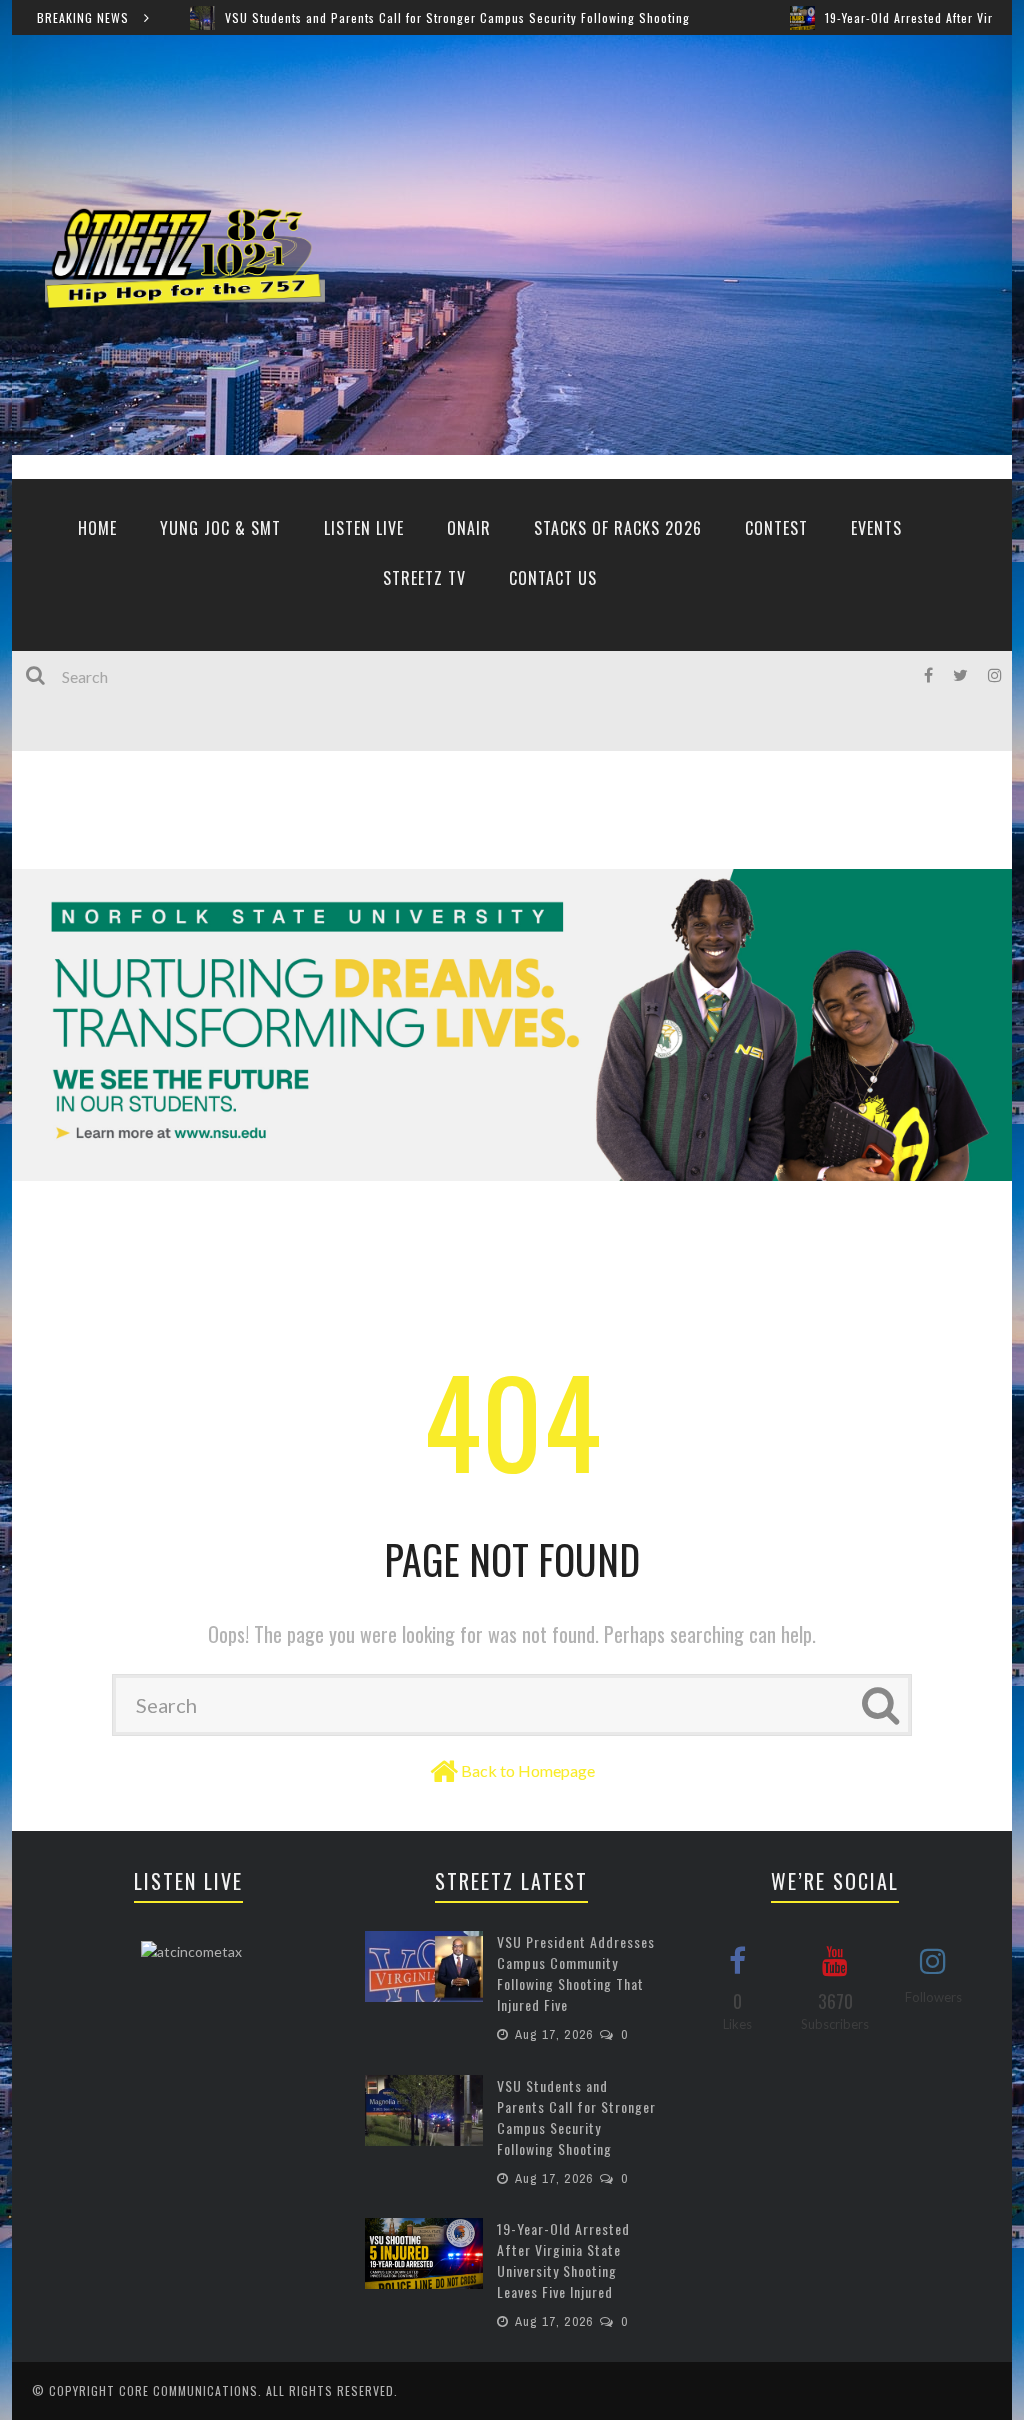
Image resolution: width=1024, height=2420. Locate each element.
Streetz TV (424, 578)
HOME (97, 528)
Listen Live (364, 528)
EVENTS (876, 528)
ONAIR (469, 528)
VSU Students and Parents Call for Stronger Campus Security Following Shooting (381, 17)
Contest (776, 528)
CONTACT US (553, 578)
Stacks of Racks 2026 (618, 528)
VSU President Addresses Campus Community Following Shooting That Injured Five (576, 1973)
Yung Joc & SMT (220, 528)
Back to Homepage (528, 1770)
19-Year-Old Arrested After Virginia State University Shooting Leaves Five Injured (563, 2260)
